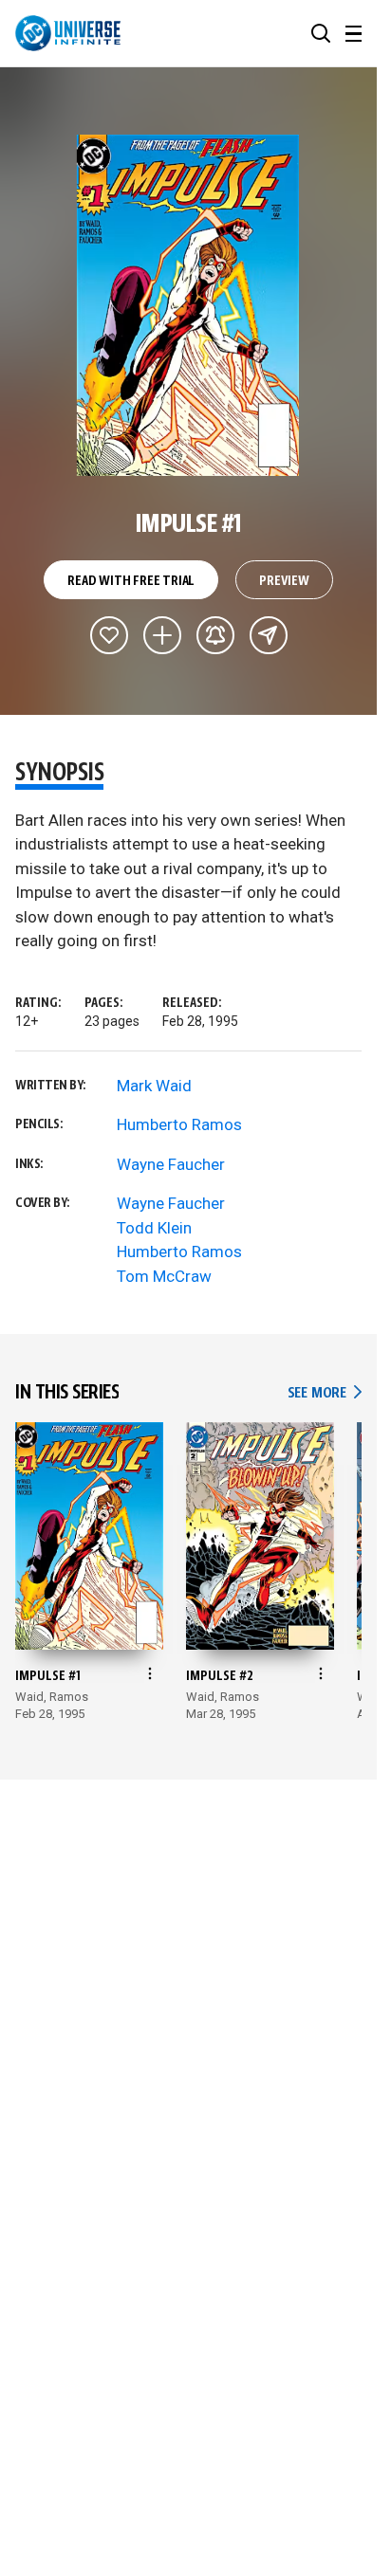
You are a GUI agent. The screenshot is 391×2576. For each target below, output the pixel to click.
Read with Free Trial (131, 581)
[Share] (269, 635)
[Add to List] (162, 635)
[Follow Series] (215, 635)
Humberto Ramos (179, 1124)
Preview (284, 581)
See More (325, 1393)
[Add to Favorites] (109, 635)
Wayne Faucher (171, 1164)
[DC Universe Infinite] (68, 33)
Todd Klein (154, 1228)
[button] (321, 33)
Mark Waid (154, 1086)
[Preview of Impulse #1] (188, 305)
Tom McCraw (164, 1276)
